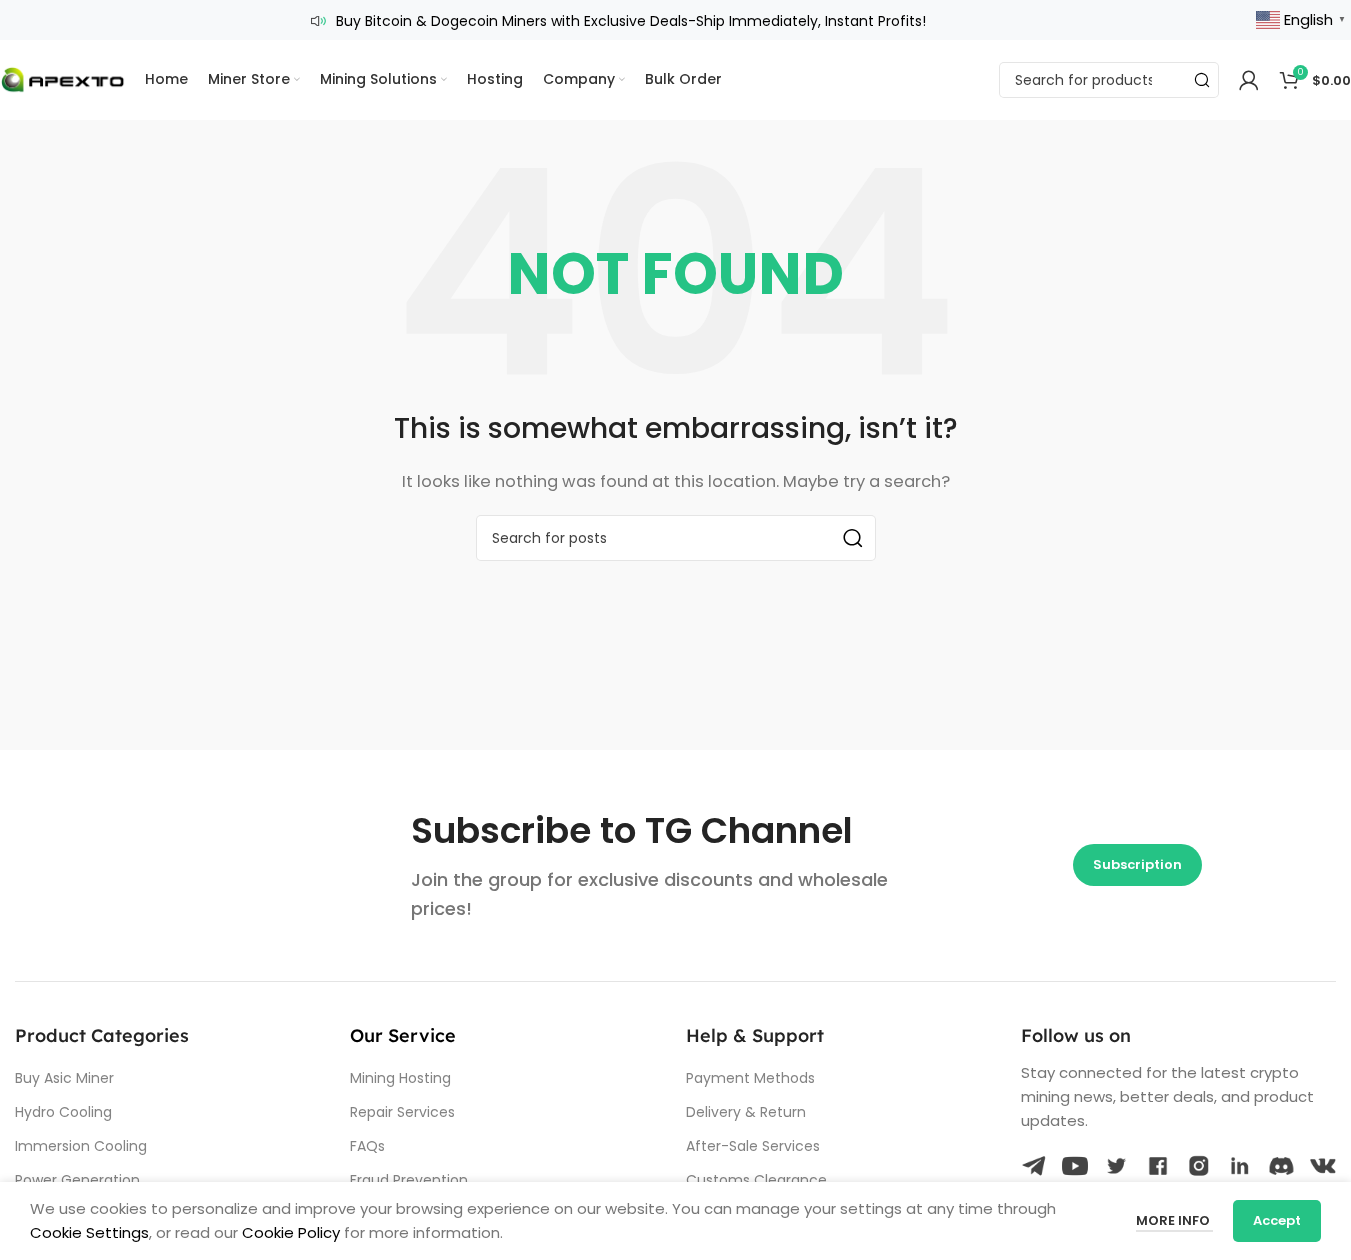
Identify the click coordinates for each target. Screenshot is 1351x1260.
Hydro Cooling (63, 1112)
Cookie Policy (291, 1232)
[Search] (1201, 80)
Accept (1277, 1220)
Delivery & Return (746, 1112)
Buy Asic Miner (64, 1078)
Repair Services (402, 1112)
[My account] (1249, 80)
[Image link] (1034, 1164)
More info (1174, 1220)
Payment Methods (750, 1078)
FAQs (367, 1146)
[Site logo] (62, 78)
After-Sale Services (753, 1146)
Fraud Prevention (409, 1180)
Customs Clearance (756, 1180)
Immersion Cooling (81, 1146)
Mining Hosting (400, 1078)
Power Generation (77, 1180)
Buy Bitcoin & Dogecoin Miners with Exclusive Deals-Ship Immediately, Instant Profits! (631, 21)
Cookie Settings (89, 1232)
